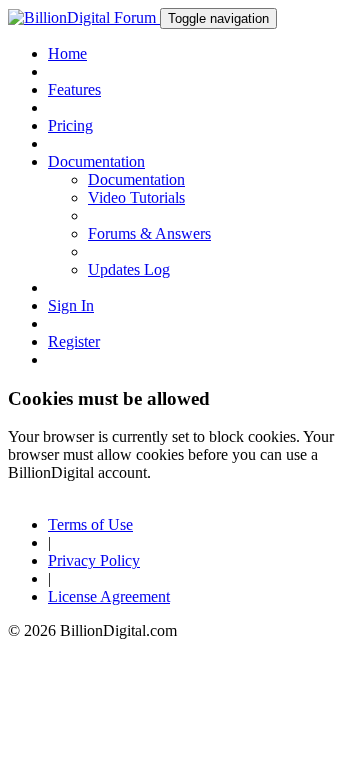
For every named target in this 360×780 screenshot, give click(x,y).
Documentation (136, 179)
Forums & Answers (149, 233)
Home (67, 53)
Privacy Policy (94, 560)
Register (74, 341)
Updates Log (129, 269)
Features (74, 89)
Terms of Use (90, 524)
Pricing (70, 125)
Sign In (71, 305)
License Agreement (109, 596)
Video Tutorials (136, 197)
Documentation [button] (96, 161)
